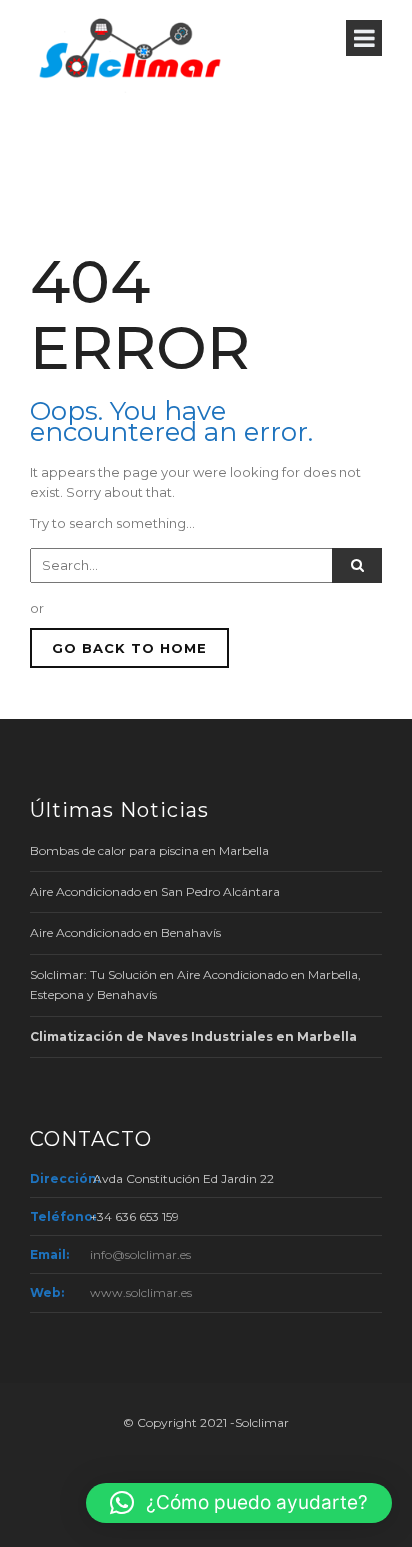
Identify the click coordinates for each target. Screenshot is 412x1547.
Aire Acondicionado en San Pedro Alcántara (155, 891)
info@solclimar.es (140, 1254)
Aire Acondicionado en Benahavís (125, 932)
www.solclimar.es (141, 1292)
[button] (239, 1503)
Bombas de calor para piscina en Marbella (149, 850)
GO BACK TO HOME (129, 648)
